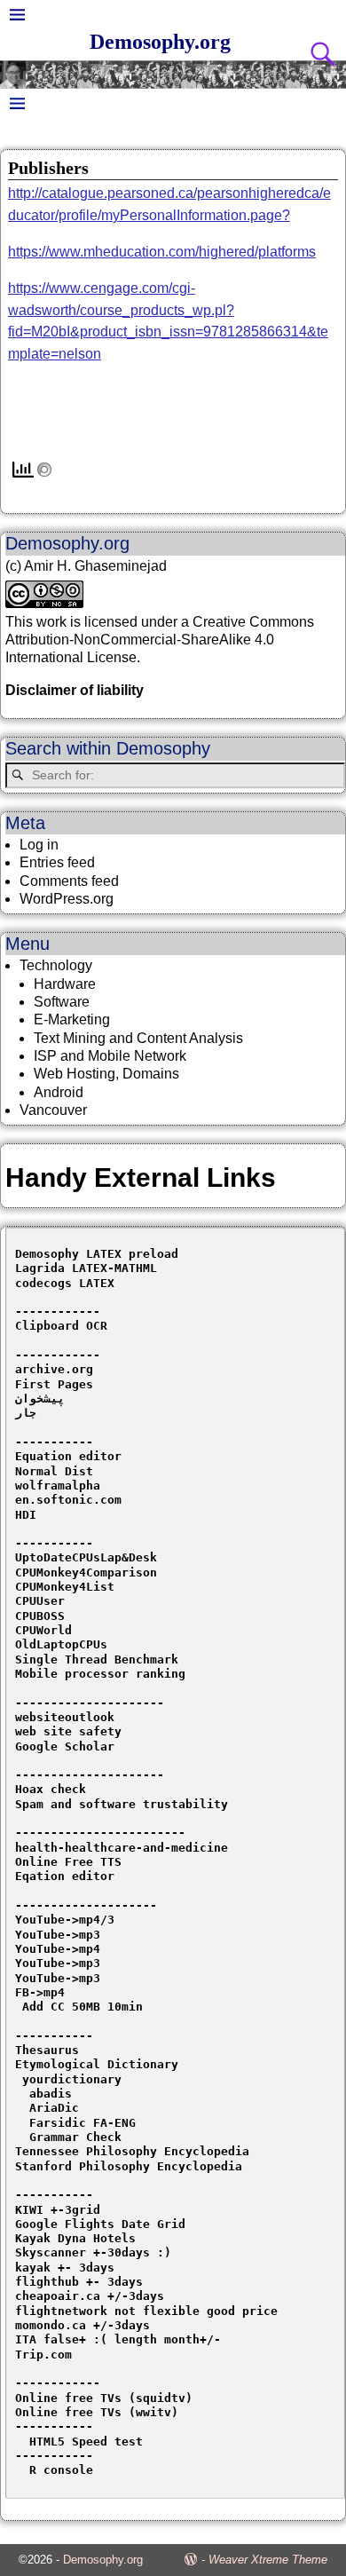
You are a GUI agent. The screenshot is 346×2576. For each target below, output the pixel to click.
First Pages (54, 1384)
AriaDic (54, 2108)
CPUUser (40, 1601)
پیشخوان (40, 1399)
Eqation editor (65, 1876)
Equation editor (68, 1456)
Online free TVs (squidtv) (104, 2398)
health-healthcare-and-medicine (122, 1848)
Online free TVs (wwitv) (97, 2412)
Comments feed (69, 881)
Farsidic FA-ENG (83, 2123)
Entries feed (57, 862)
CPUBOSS (40, 1616)
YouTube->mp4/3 (65, 1920)
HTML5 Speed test (79, 2442)
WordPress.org (67, 899)
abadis (51, 2094)
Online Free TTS (68, 1862)
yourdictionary (72, 2079)
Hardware (65, 984)
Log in (39, 845)
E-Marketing (72, 1019)
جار (26, 1413)
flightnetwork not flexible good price (146, 2311)
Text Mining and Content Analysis (138, 1038)
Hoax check (51, 1789)
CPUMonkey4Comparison (86, 1572)
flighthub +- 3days (83, 2282)
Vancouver (53, 1110)
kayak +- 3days (65, 2268)
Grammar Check (75, 2137)
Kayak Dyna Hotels (79, 2238)
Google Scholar (65, 1746)
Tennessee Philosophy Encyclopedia (132, 2151)
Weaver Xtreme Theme (268, 2560)
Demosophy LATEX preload (97, 1254)
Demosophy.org (160, 42)
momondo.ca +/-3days (83, 2325)
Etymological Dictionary (97, 2064)
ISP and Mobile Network (110, 1056)
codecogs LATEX (65, 1283)
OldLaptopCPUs (61, 1644)
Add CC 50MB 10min (79, 2007)
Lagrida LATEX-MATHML (86, 1268)
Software (62, 1002)
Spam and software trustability (122, 1804)
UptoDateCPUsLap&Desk (86, 1557)
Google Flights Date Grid (100, 2224)
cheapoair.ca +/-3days (90, 2296)
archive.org (54, 1369)
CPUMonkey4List (65, 1587)
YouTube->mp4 (58, 1949)
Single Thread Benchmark (97, 1659)
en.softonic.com (68, 1500)
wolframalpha (58, 1486)
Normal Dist (54, 1471)
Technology (56, 965)
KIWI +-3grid (58, 2210)
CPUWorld (43, 1630)
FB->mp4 (40, 1992)
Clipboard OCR (61, 1326)
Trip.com (43, 2355)
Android (59, 1092)
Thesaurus (47, 2050)
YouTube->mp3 (58, 1935)
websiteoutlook (65, 1717)
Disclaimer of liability (75, 690)
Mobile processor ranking (100, 1674)
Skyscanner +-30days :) (93, 2252)
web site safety (68, 1731)
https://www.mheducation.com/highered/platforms (162, 252)
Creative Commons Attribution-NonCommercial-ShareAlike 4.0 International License (160, 640)
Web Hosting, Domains (106, 1074)
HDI (26, 1515)
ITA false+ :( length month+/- (118, 2339)
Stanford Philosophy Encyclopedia (129, 2166)
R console (54, 2470)
